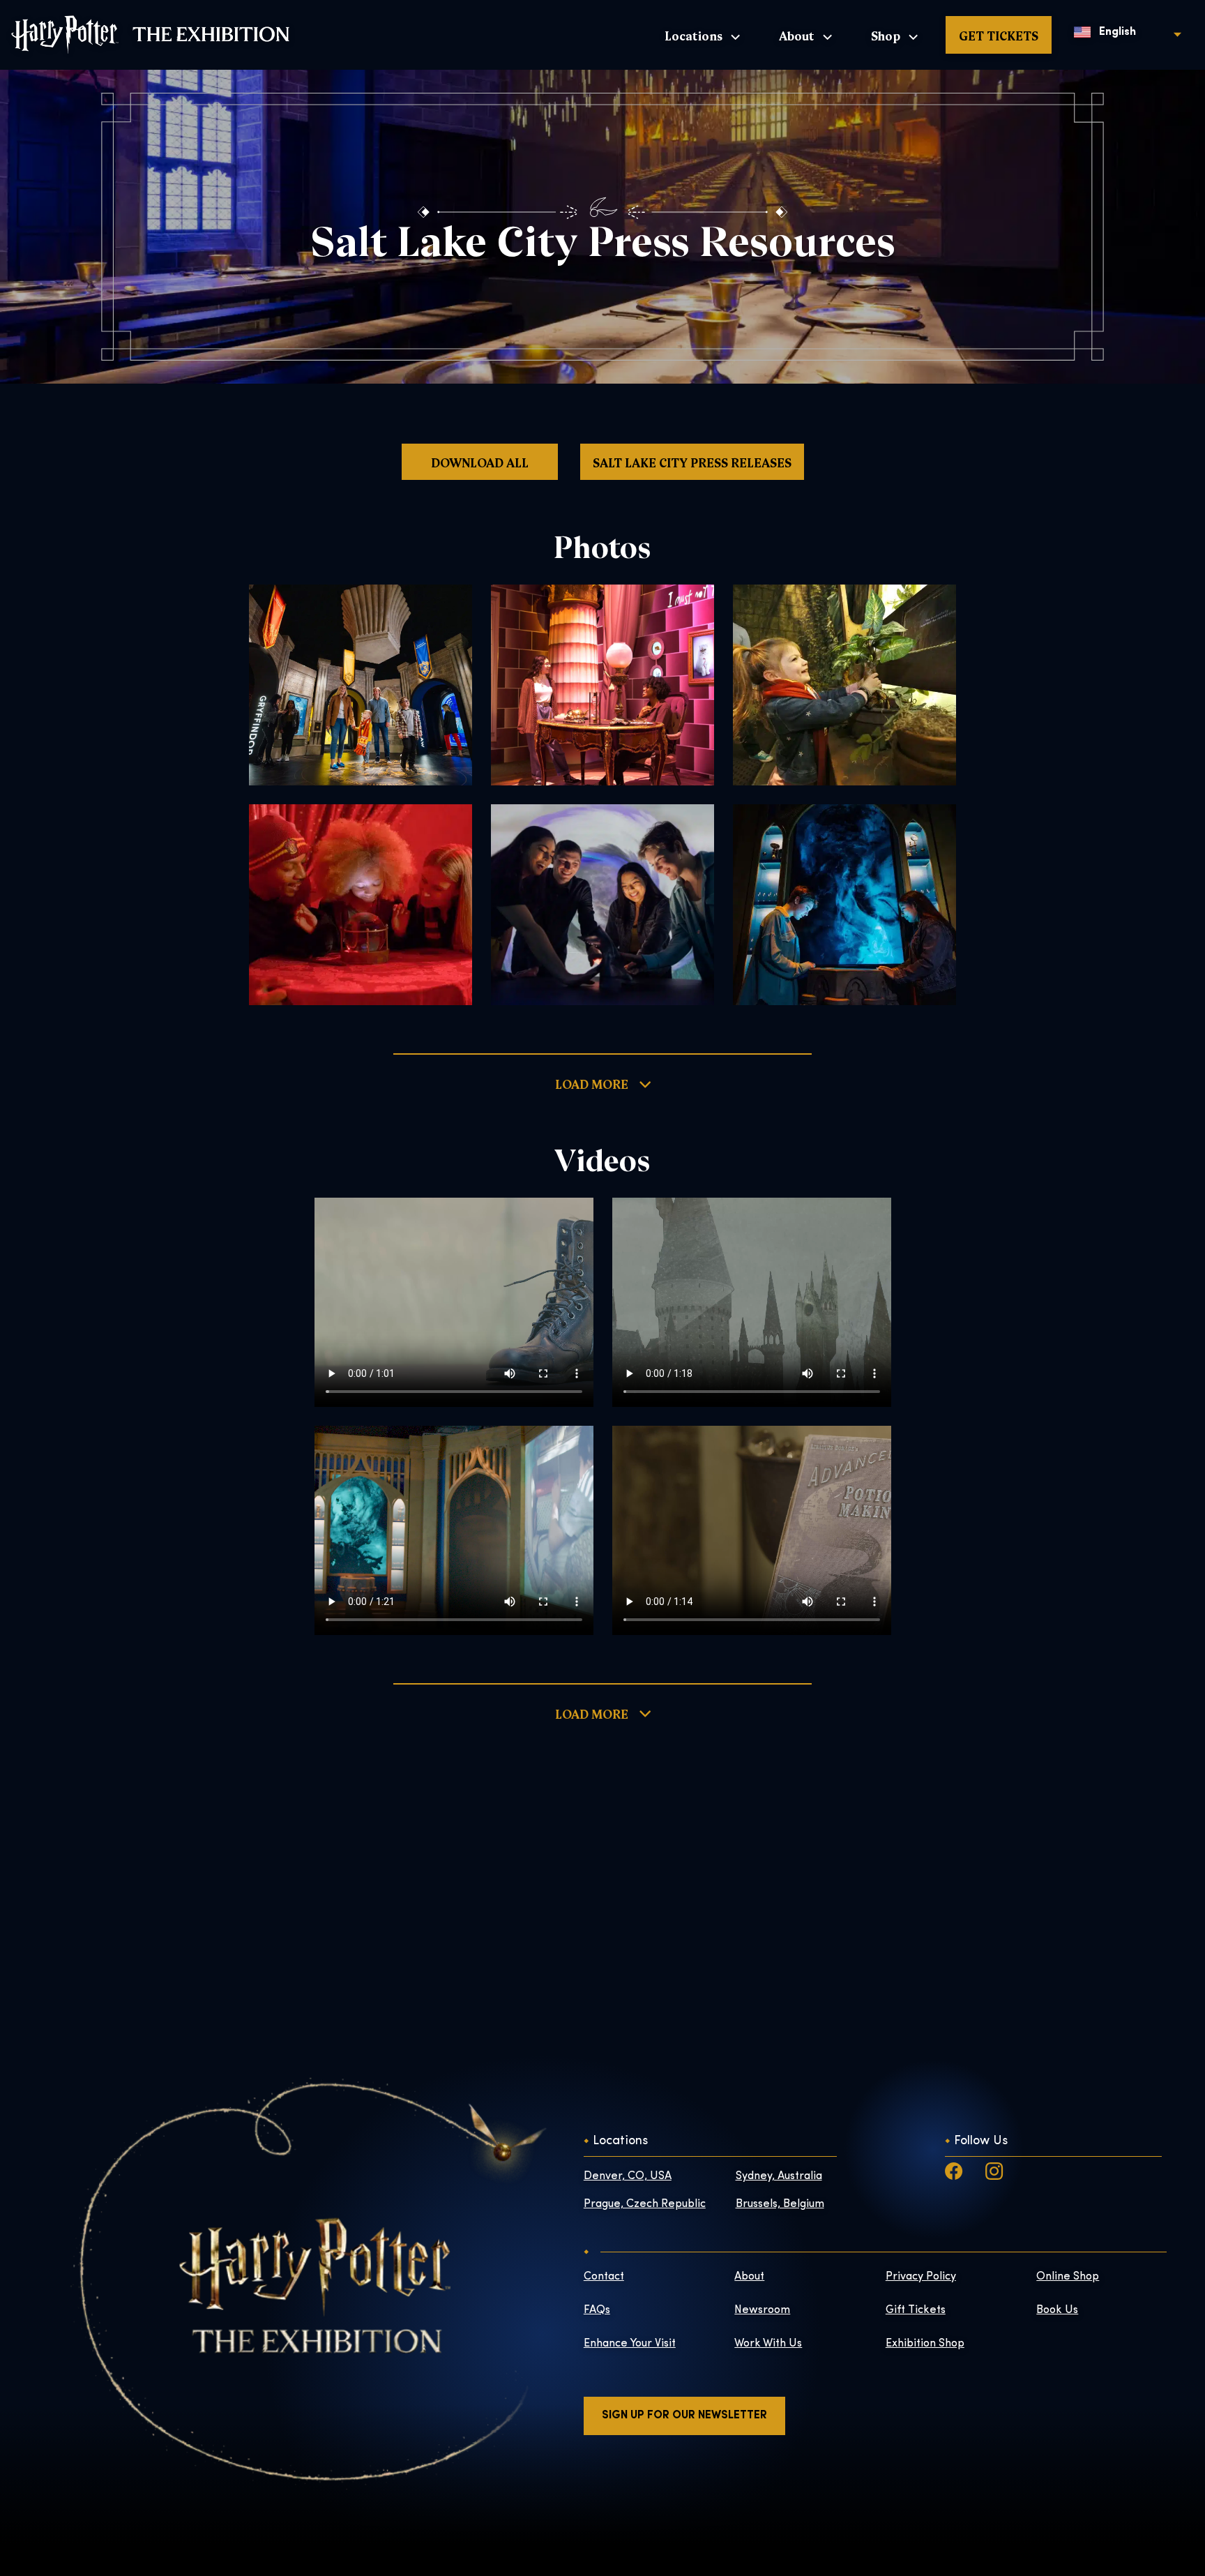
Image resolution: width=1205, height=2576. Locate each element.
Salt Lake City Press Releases (692, 462)
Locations (620, 2141)
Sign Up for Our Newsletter (684, 2416)
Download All (480, 462)
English (1116, 32)
